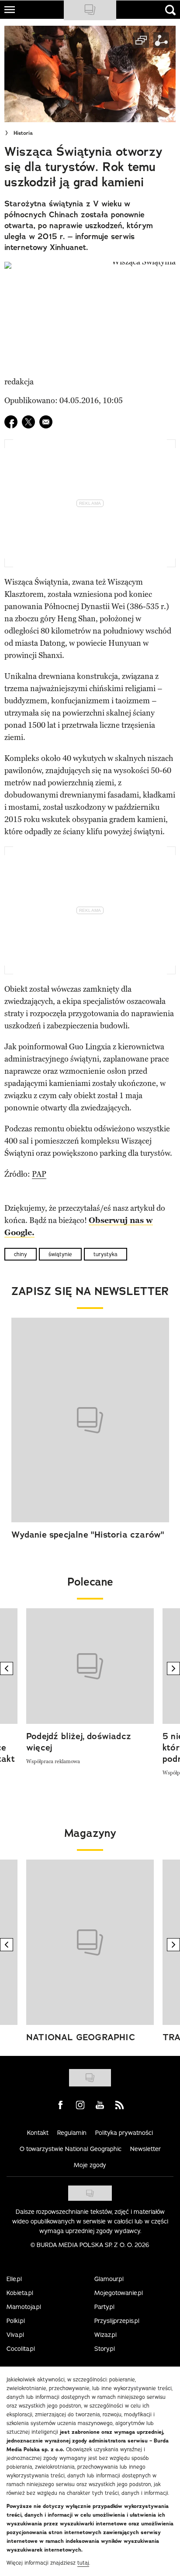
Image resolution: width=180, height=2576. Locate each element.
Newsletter (145, 2149)
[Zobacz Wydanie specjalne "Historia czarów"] (90, 1420)
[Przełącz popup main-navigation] (10, 10)
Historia (23, 133)
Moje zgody (90, 2165)
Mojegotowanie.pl (119, 2293)
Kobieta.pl (20, 2293)
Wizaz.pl (106, 2335)
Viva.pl (15, 2335)
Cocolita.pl (21, 2349)
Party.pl (104, 2307)
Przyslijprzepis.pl (117, 2321)
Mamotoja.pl (24, 2307)
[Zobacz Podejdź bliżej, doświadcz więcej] (90, 1666)
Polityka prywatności (124, 2133)
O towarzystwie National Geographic (71, 2149)
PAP (39, 1174)
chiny (21, 1254)
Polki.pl (16, 2321)
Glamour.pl (109, 2279)
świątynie (60, 1254)
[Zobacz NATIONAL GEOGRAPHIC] (90, 1942)
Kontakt (38, 2133)
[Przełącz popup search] (170, 10)
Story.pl (105, 2349)
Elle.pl (14, 2279)
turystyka (106, 1254)
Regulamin (72, 2133)
